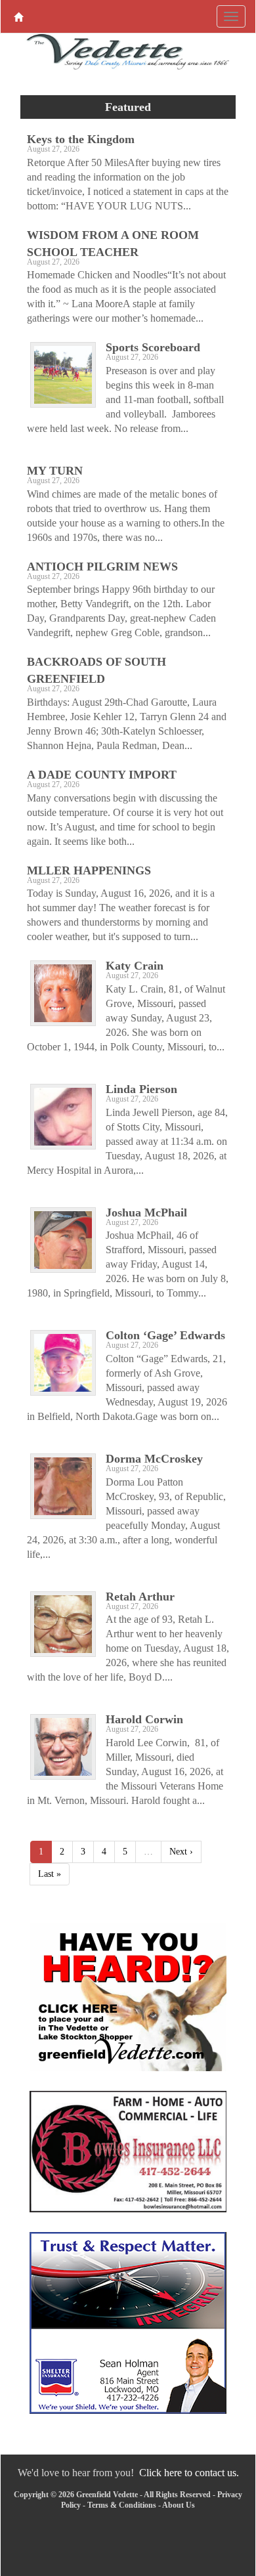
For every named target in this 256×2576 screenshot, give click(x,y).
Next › (181, 1852)
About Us (179, 2505)
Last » (50, 1874)
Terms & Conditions (122, 2505)
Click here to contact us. (189, 2473)
